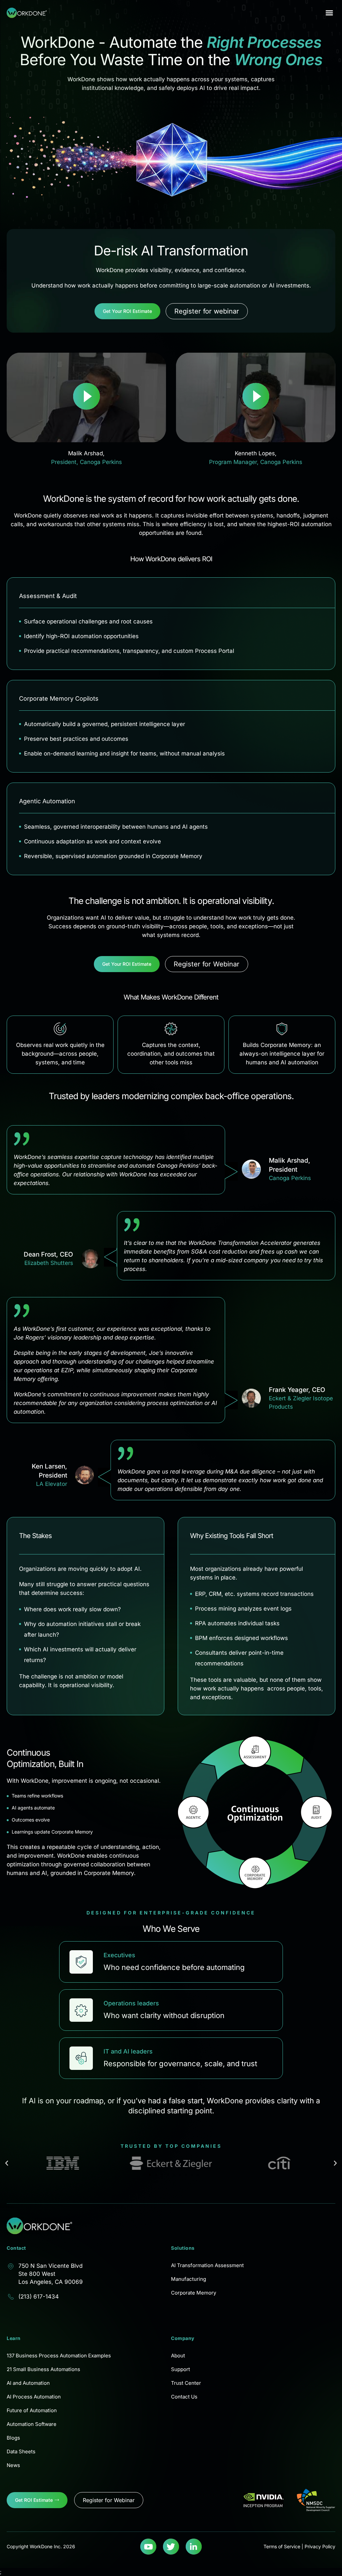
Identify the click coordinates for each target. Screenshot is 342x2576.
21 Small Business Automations (43, 2369)
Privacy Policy (320, 2546)
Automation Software (32, 2424)
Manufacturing (189, 2279)
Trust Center (186, 2383)
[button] (329, 13)
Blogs (13, 2438)
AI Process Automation (34, 2397)
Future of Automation (32, 2410)
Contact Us (184, 2397)
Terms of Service (282, 2546)
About (178, 2356)
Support (181, 2369)
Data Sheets (21, 2451)
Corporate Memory (194, 2293)
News (13, 2465)
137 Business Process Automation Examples (59, 2356)
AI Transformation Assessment (207, 2265)
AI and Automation (28, 2383)
